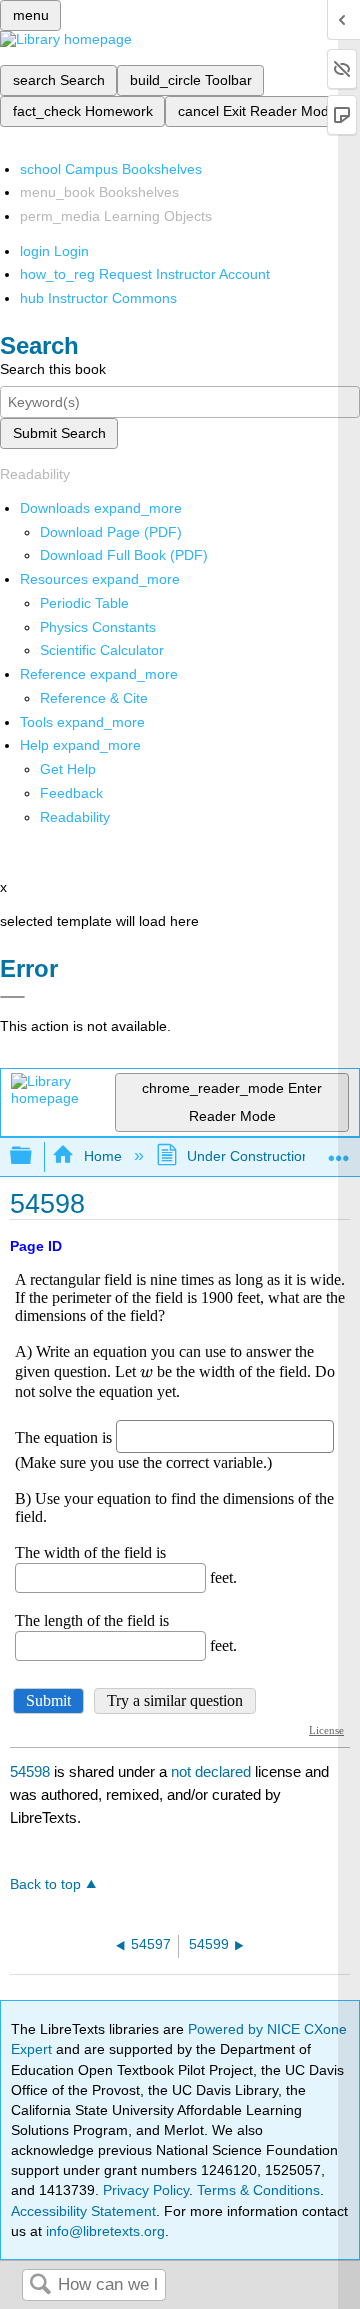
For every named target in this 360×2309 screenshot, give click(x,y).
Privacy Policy (146, 2190)
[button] (71, 793)
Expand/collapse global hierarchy (34, 1156)
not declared (213, 1771)
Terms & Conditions (258, 2190)
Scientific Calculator (102, 650)
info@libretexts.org (103, 2231)
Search (40, 2285)
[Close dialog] (12, 997)
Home (102, 1156)
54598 (30, 1771)
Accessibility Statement (83, 2211)
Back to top (45, 1884)
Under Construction (248, 1156)
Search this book (53, 369)
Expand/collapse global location (339, 1150)
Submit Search (59, 433)
